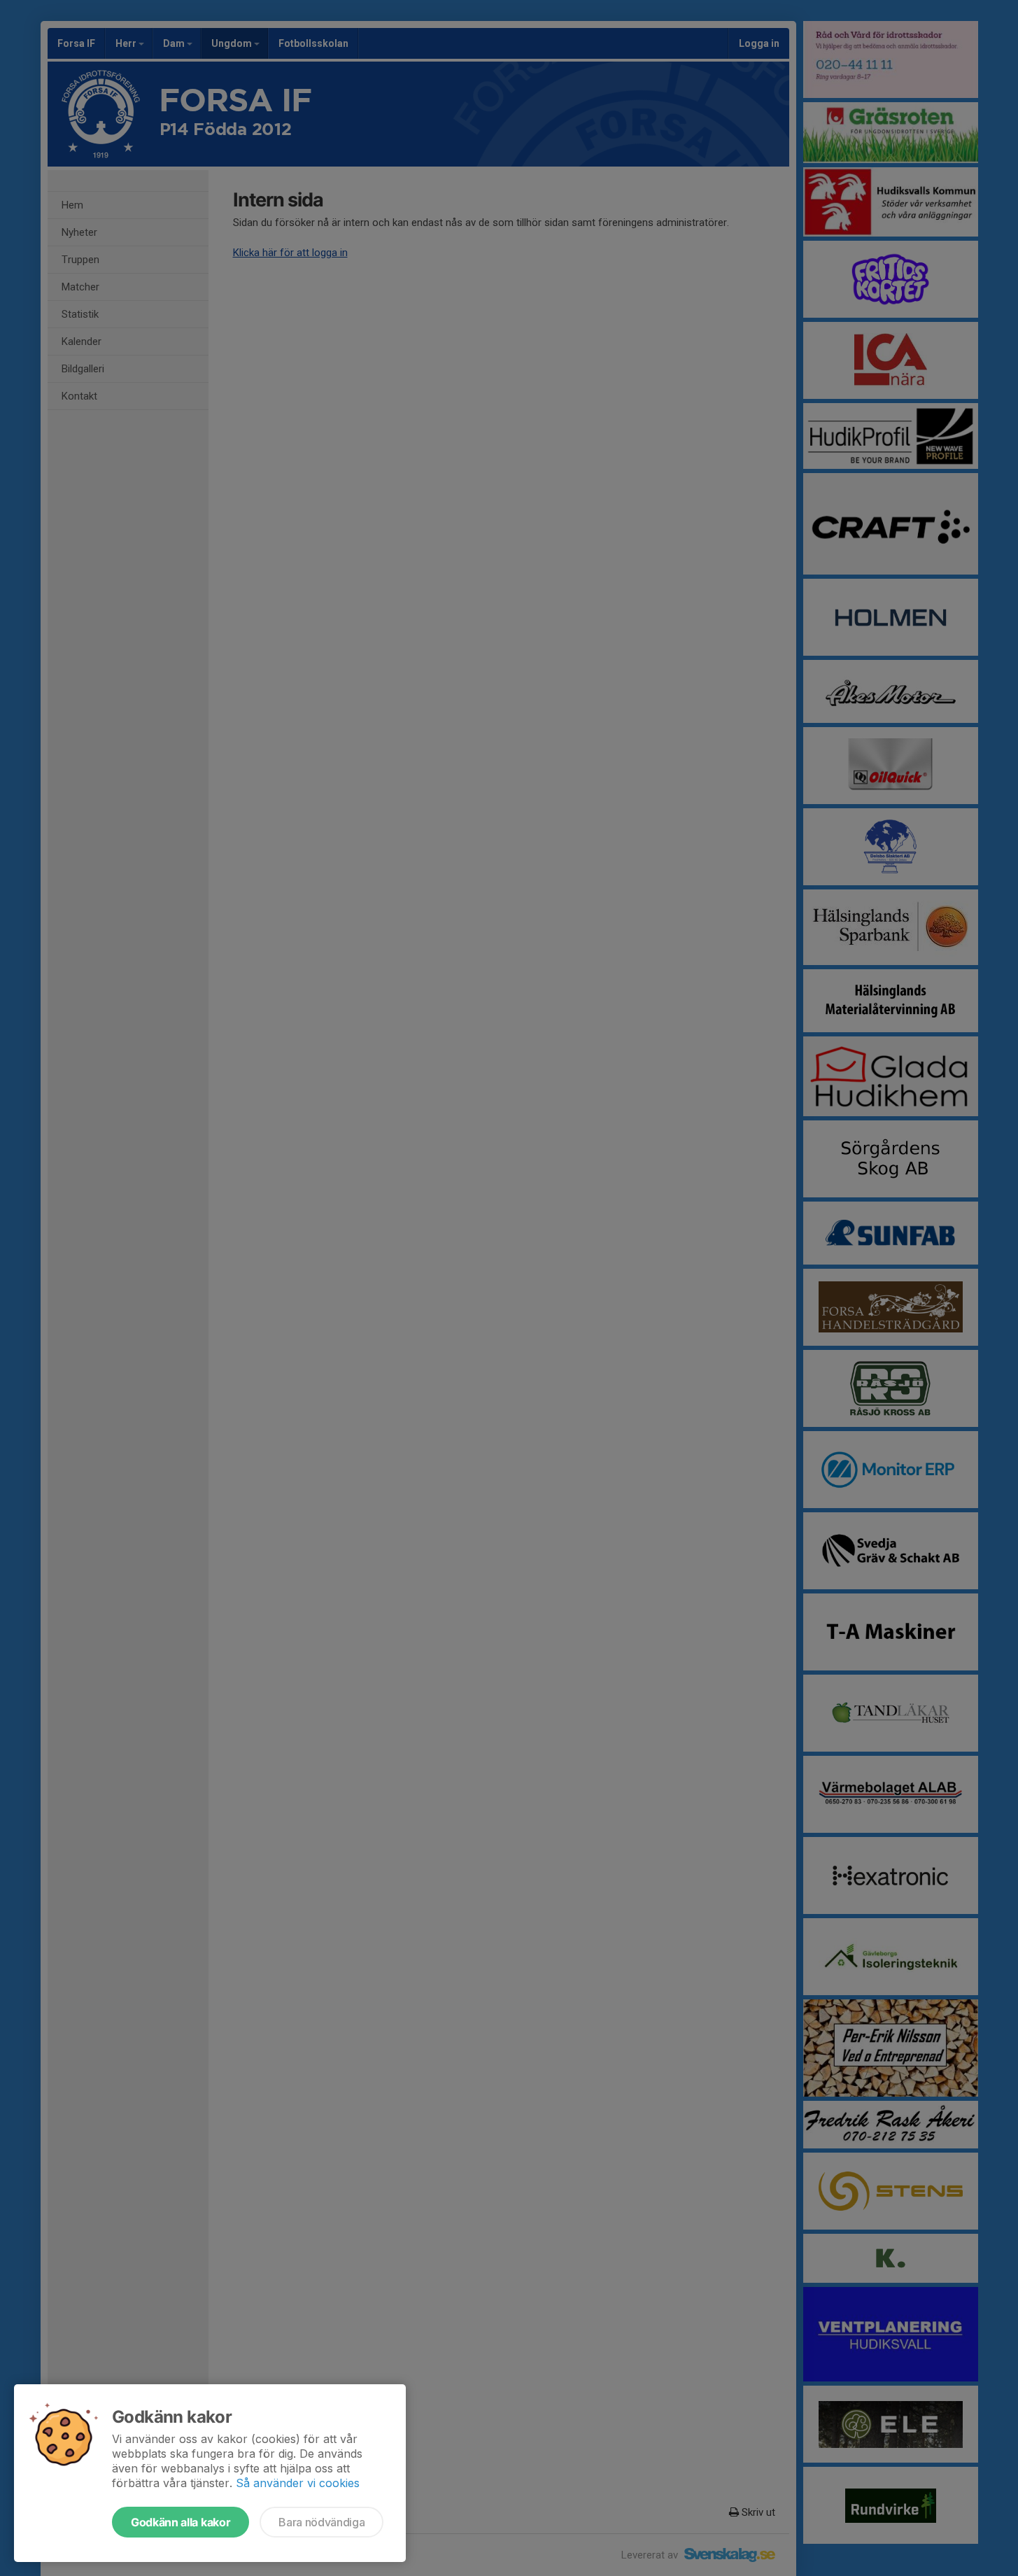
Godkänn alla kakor (181, 2522)
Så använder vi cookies (298, 2483)
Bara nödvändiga (321, 2522)
